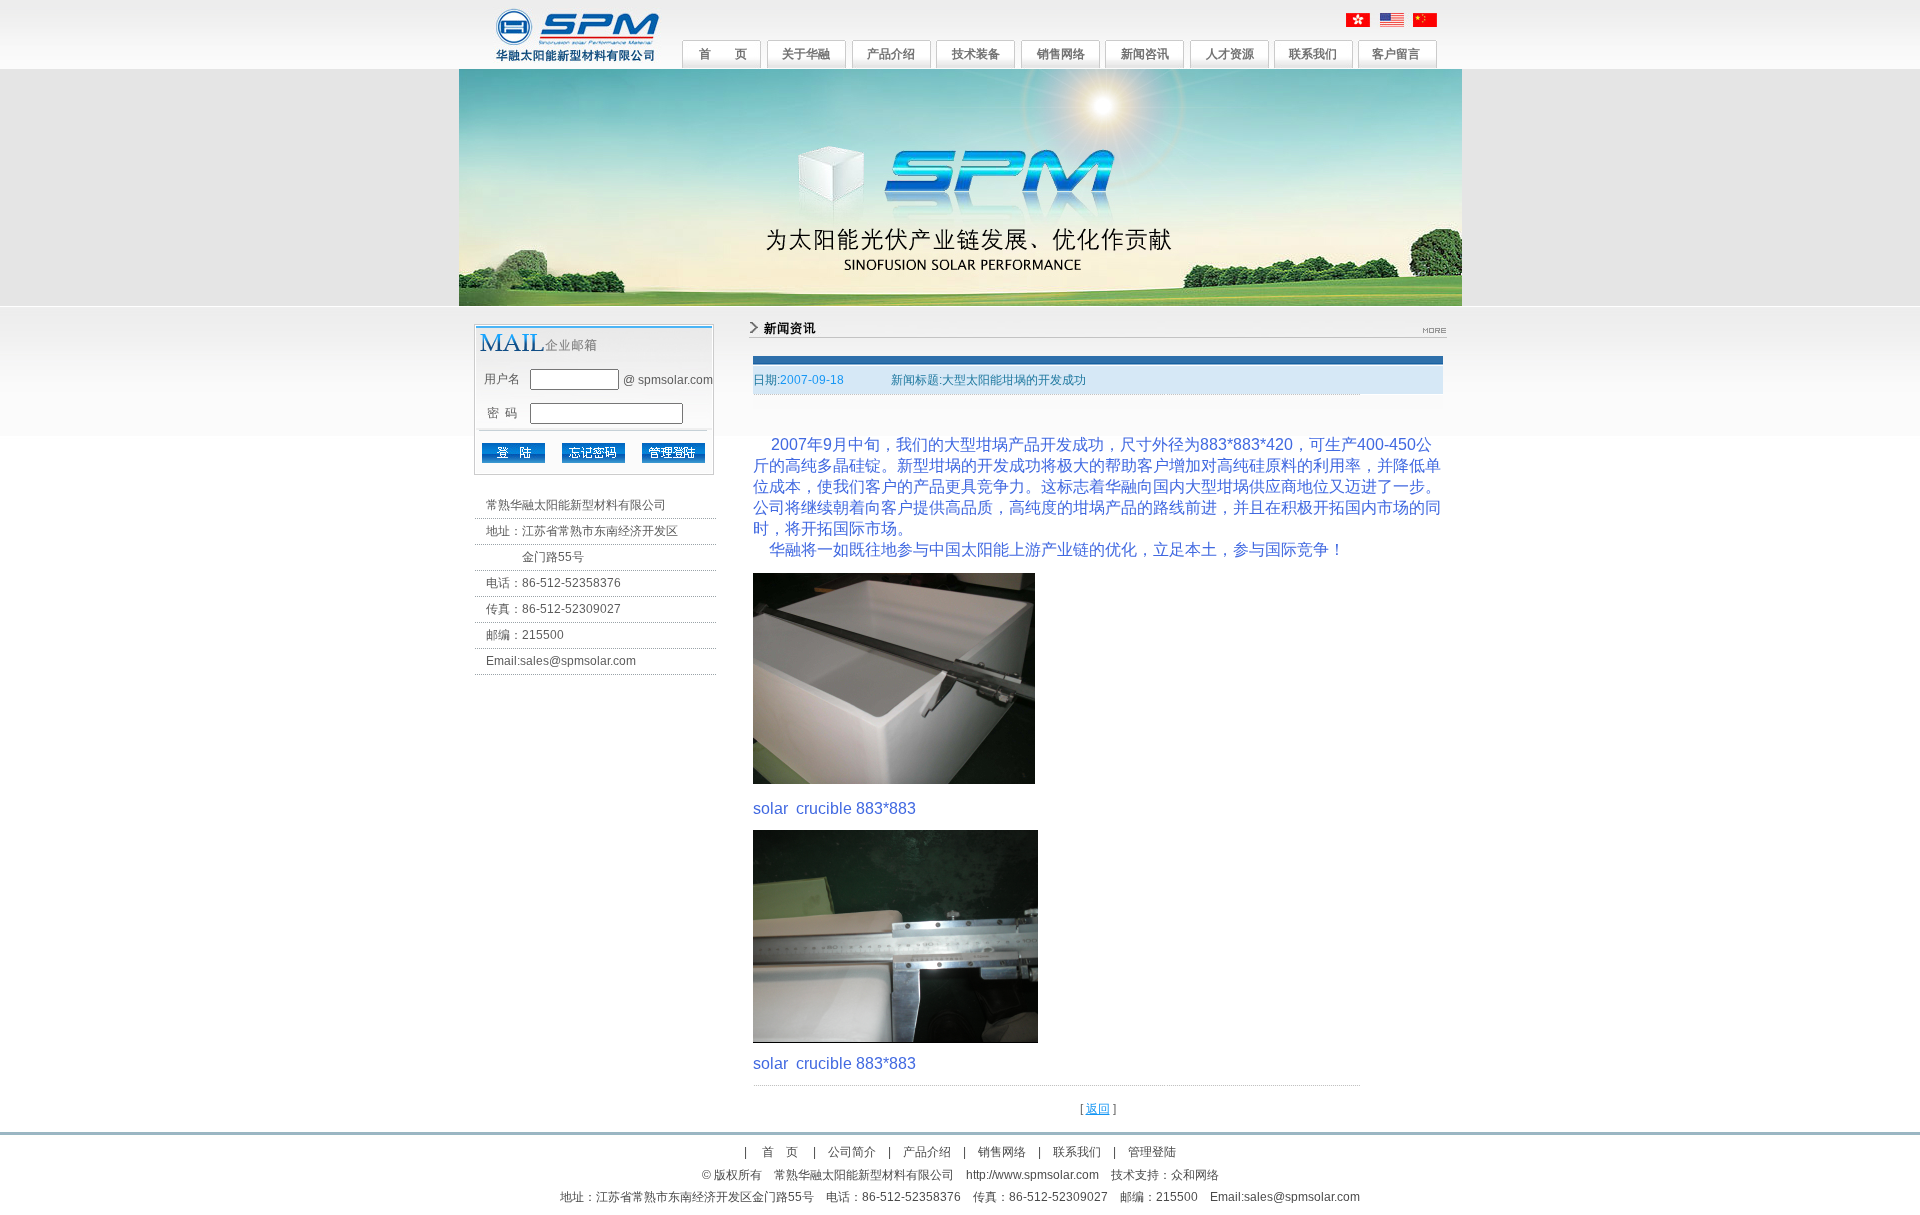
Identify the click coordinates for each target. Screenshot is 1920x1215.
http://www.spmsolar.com (1032, 1175)
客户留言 (1396, 54)
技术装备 (976, 54)
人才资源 (1230, 54)
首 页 (723, 54)
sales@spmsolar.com (578, 661)
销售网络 (1061, 54)
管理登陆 (1152, 1152)
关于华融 (806, 54)
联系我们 (1313, 54)
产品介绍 (891, 54)
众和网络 (1195, 1175)
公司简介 (852, 1152)
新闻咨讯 (1145, 54)
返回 (1098, 1109)
